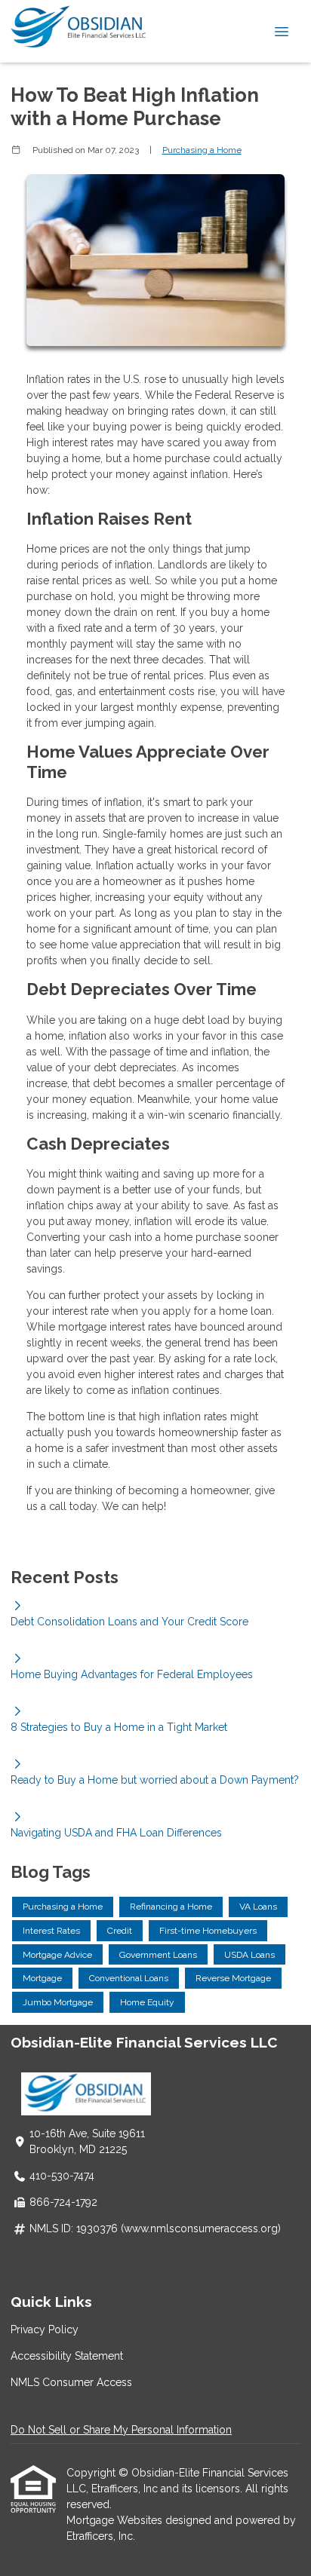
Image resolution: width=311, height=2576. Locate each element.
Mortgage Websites (116, 2520)
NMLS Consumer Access (71, 2382)
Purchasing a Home (202, 150)
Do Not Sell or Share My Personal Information (121, 2430)
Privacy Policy (45, 2329)
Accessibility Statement (67, 2356)
